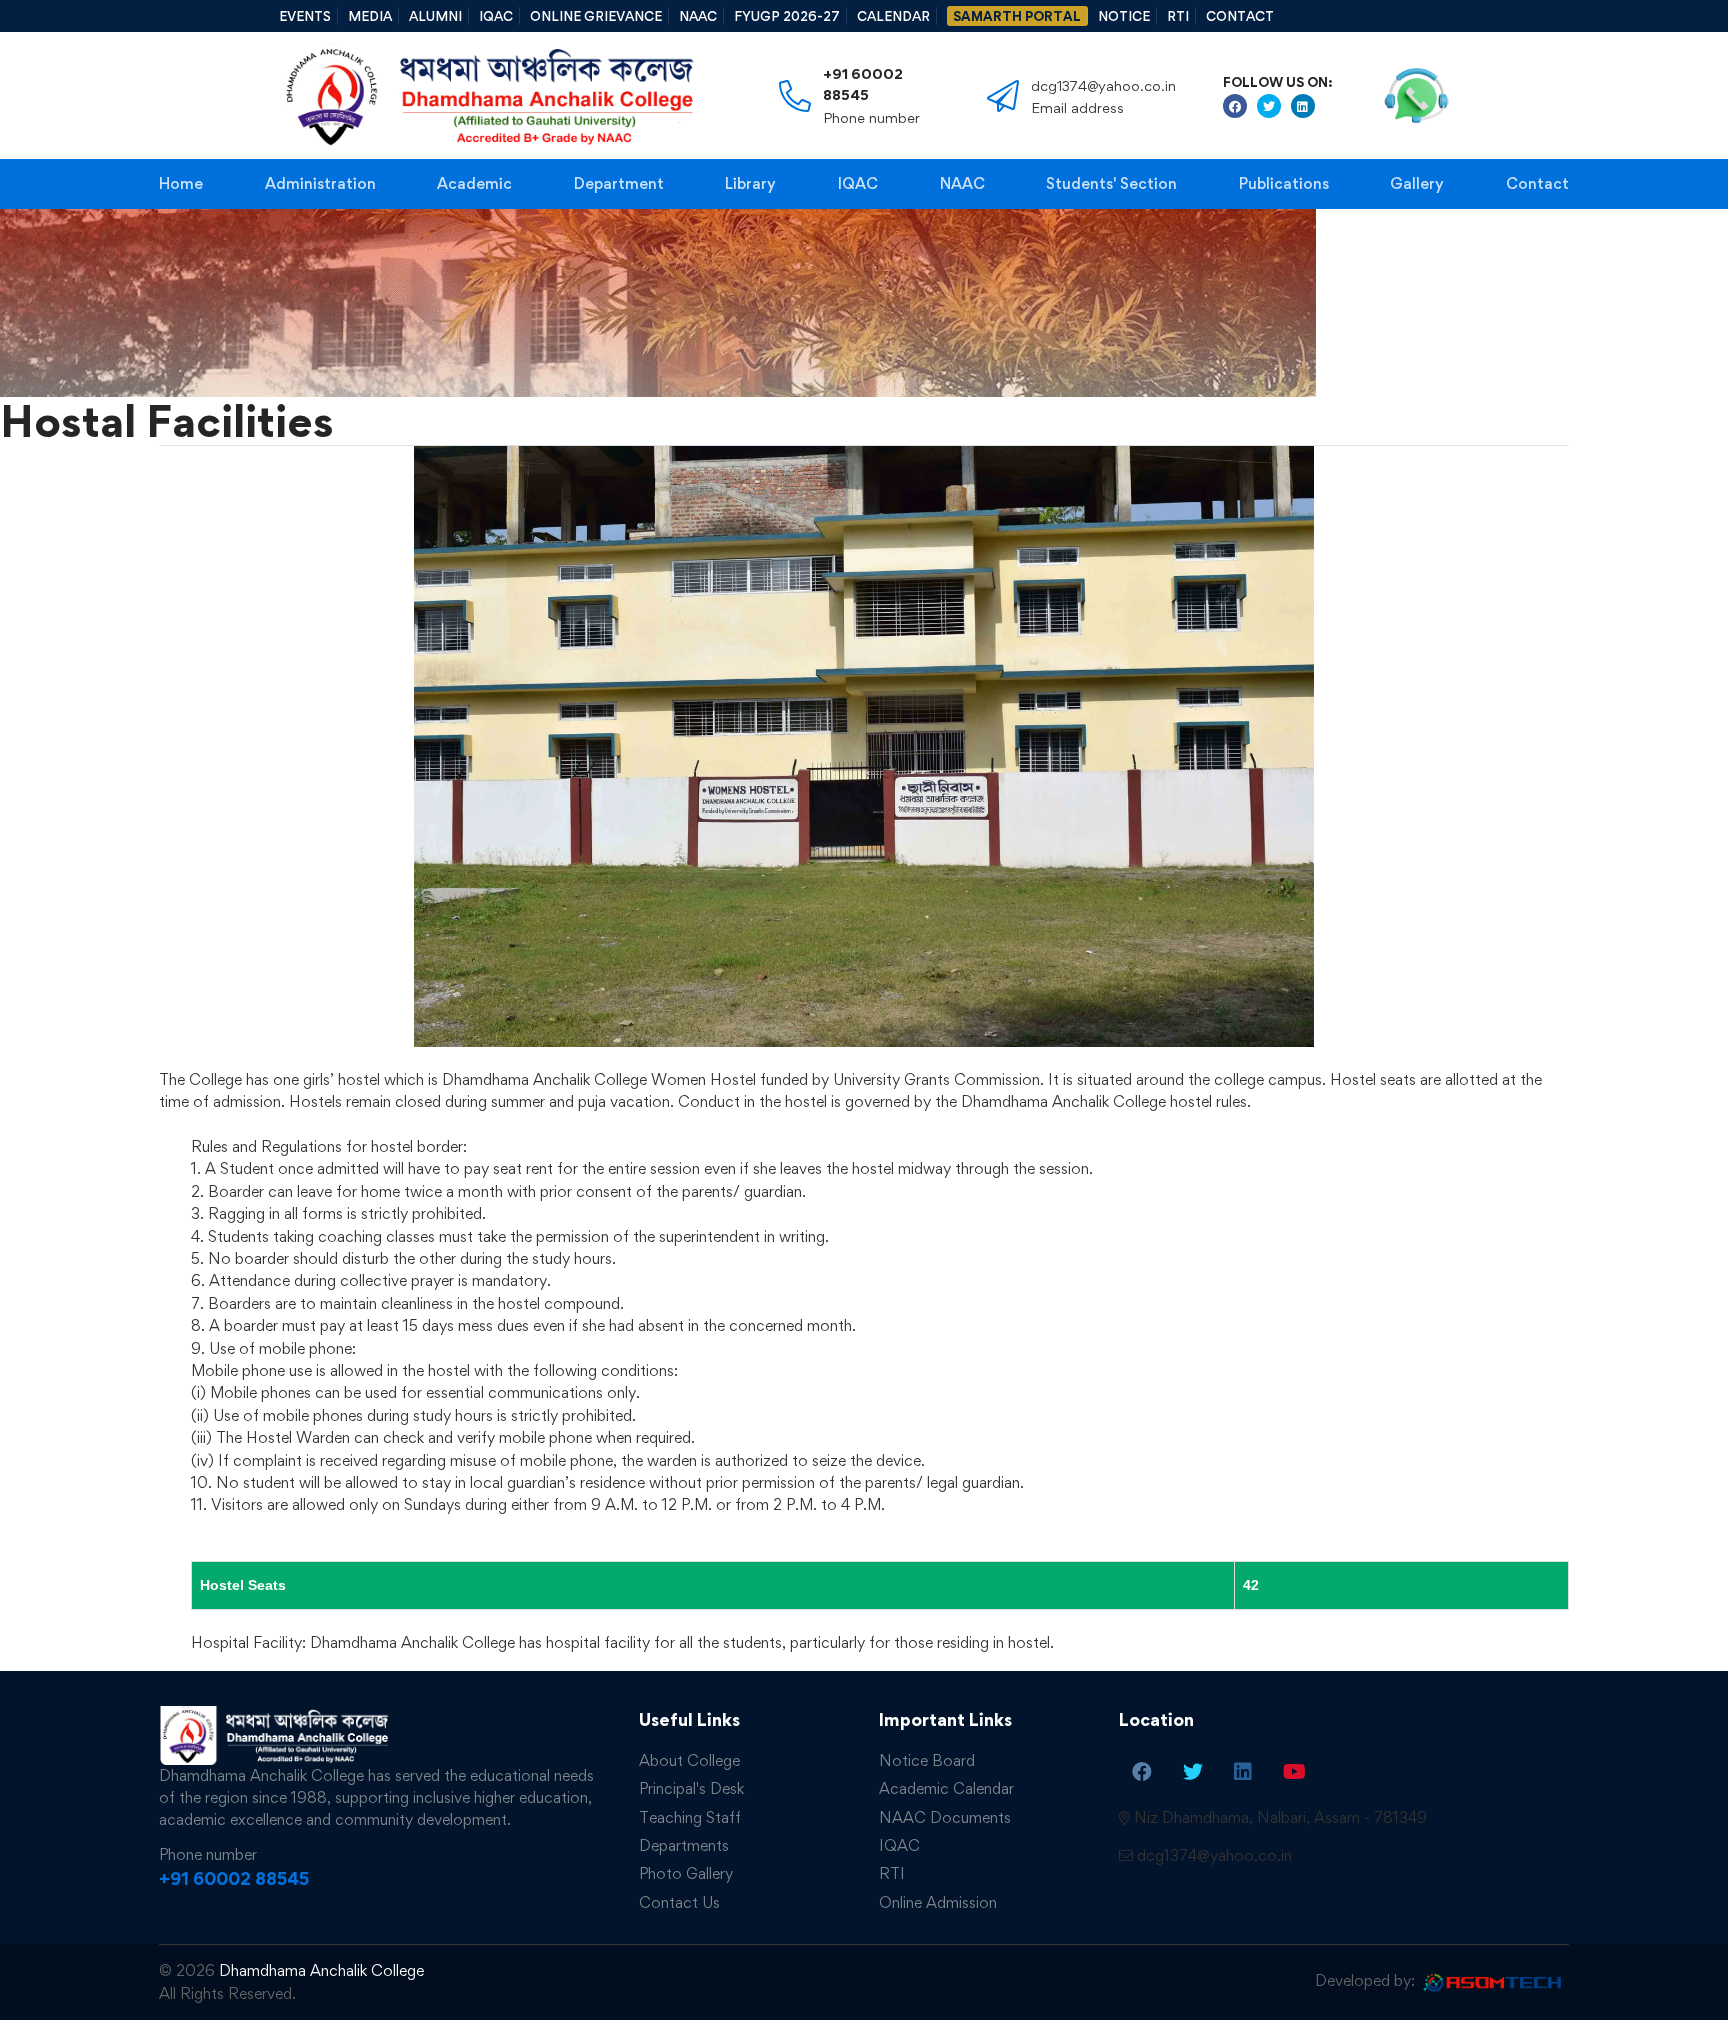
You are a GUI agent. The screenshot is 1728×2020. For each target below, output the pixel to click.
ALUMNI (435, 16)
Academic (474, 183)
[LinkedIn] (1243, 1771)
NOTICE (1124, 16)
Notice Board (927, 1760)
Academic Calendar (946, 1788)
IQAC (496, 16)
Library (750, 183)
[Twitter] (1193, 1771)
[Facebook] (1142, 1771)
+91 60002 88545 (863, 84)
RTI (1178, 16)
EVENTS (305, 16)
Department (619, 183)
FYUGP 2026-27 (787, 16)
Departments (684, 1845)
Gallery (1417, 183)
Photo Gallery (686, 1873)
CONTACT (1240, 16)
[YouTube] (1294, 1771)
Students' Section (1111, 183)
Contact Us (679, 1902)
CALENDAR (893, 16)
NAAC (698, 16)
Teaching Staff (690, 1817)
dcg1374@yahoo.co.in (1214, 1855)
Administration (320, 183)
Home (181, 183)
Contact (1537, 183)
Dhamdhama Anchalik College (321, 1970)
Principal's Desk (691, 1788)
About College (689, 1760)
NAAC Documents (945, 1817)
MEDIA (370, 16)
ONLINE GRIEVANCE (596, 16)
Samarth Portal (1017, 16)
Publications (1284, 183)
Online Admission (938, 1902)
